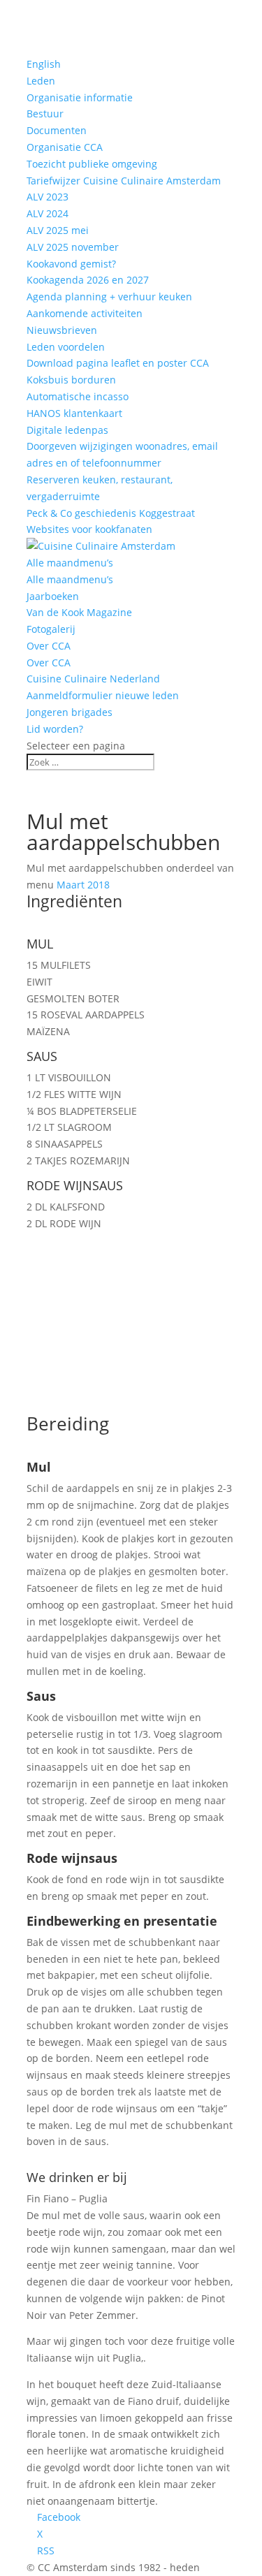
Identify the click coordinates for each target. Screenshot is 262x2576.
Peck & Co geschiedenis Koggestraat (111, 513)
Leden (41, 81)
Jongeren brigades (70, 712)
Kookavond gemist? (71, 264)
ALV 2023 (48, 197)
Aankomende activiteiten (85, 313)
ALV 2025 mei (58, 230)
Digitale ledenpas (67, 430)
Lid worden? (55, 729)
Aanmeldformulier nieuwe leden (103, 695)
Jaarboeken (53, 596)
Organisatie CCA (65, 147)
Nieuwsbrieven (62, 330)
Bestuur (45, 114)
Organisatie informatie (80, 97)
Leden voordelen (66, 347)
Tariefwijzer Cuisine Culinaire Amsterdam (124, 181)
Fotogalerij (51, 629)
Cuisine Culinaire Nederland (93, 679)
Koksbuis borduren (71, 380)
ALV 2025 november (73, 247)
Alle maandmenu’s (70, 563)
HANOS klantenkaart (74, 413)
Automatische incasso (78, 396)
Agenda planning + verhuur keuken (109, 297)
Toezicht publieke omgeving (92, 164)
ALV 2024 (48, 213)
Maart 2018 (83, 885)
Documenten (57, 130)
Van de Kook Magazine (79, 612)
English (44, 64)
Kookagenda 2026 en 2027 (88, 280)
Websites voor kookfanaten (89, 529)
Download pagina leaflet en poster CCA (118, 363)
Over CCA (49, 646)
